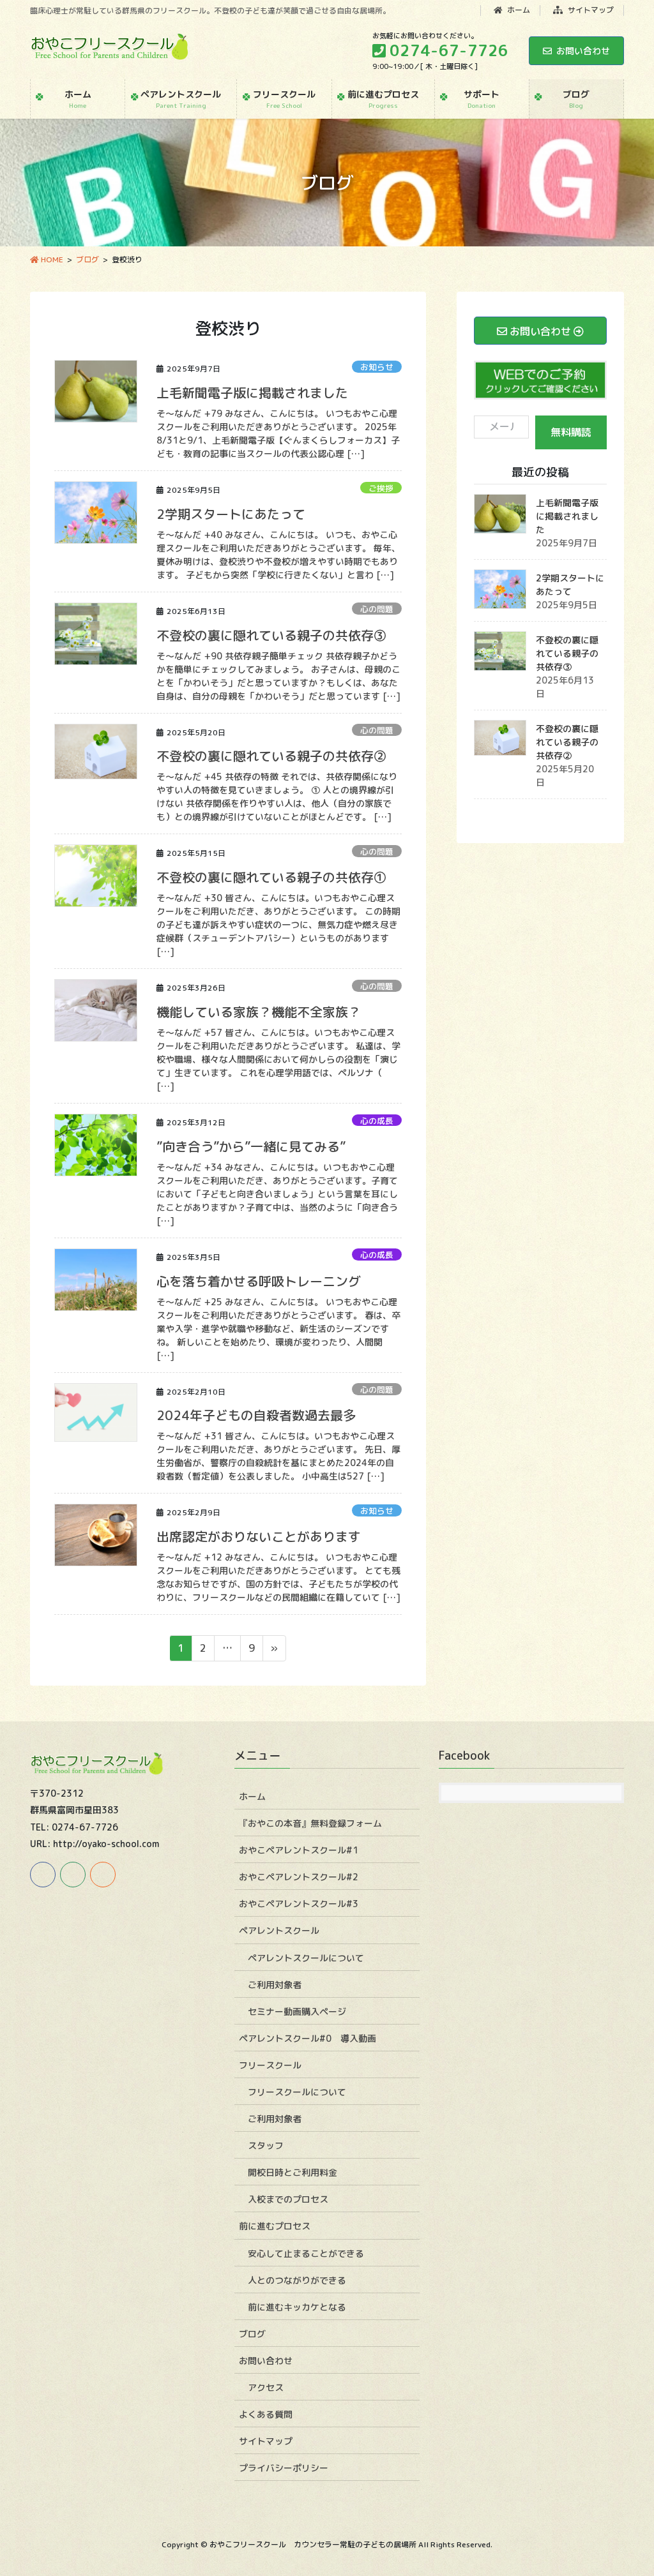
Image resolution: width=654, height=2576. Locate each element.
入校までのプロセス (288, 2199)
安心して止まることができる (306, 2253)
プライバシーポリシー (284, 2468)
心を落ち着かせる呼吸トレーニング (259, 1281)
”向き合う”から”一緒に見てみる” (251, 1146)
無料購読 (571, 432)
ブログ (252, 2334)
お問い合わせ (583, 51)
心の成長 (377, 1121)
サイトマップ (590, 10)
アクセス (266, 2387)
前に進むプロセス (275, 2226)
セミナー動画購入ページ (297, 2011)
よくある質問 (266, 2414)
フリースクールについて (297, 2092)
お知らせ (377, 367)
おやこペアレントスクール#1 (299, 1850)
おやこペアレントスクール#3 (299, 1904)
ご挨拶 (381, 488)
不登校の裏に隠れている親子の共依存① (271, 877)
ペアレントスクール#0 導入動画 (308, 2038)
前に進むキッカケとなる (297, 2307)
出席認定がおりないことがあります (259, 1536)
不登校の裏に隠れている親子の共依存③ (271, 635)
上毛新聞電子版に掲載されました (252, 393)
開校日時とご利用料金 (293, 2172)
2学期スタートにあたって (231, 514)
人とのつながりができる (297, 2280)
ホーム (518, 10)
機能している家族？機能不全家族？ (259, 1012)
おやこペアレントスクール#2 (299, 1877)
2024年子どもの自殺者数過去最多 (256, 1415)
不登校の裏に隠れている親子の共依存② (271, 756)
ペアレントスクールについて (306, 1958)
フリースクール (270, 2065)
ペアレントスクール (279, 1930)
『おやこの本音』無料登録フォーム (310, 1823)
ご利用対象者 (275, 1985)
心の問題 (377, 609)
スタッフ (266, 2145)
